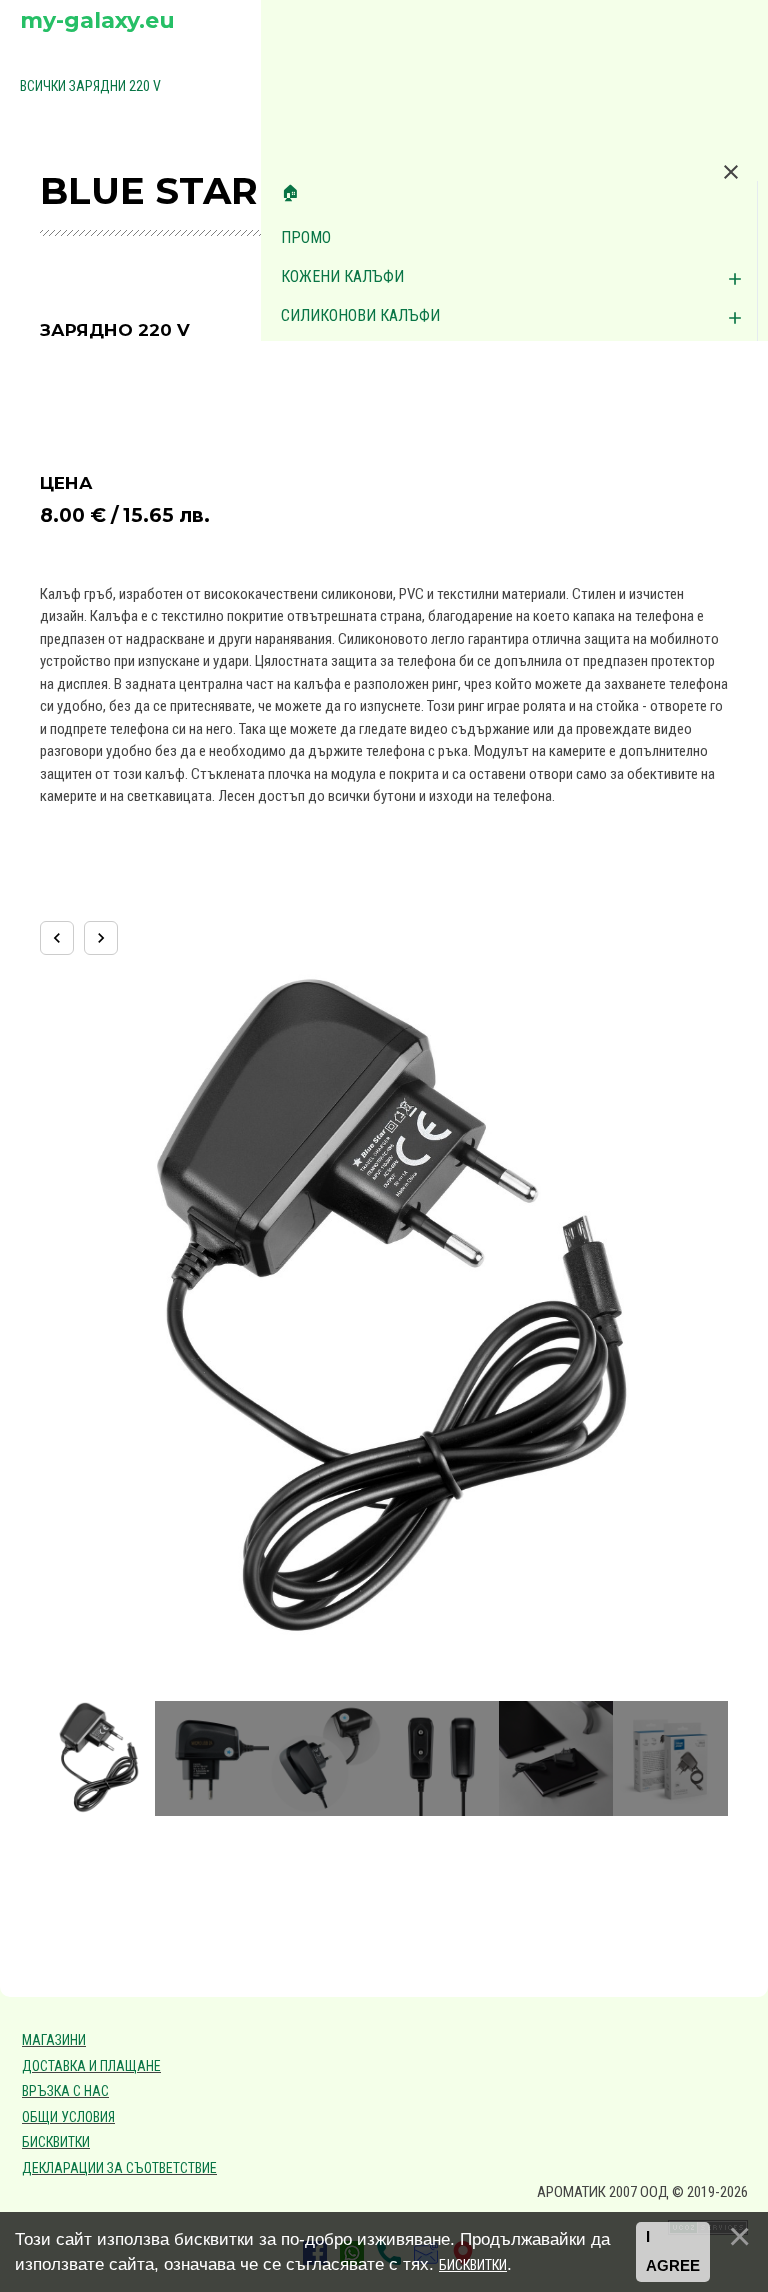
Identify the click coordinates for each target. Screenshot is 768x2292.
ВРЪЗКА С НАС (65, 2091)
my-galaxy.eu (97, 20)
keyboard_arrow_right (101, 938)
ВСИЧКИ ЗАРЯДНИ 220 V (90, 86)
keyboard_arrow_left (57, 938)
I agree (673, 2252)
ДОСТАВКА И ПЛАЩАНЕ (91, 2066)
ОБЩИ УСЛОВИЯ (68, 2117)
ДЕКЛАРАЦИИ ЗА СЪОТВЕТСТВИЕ (119, 2168)
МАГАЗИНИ (54, 2040)
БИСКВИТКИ (56, 2142)
